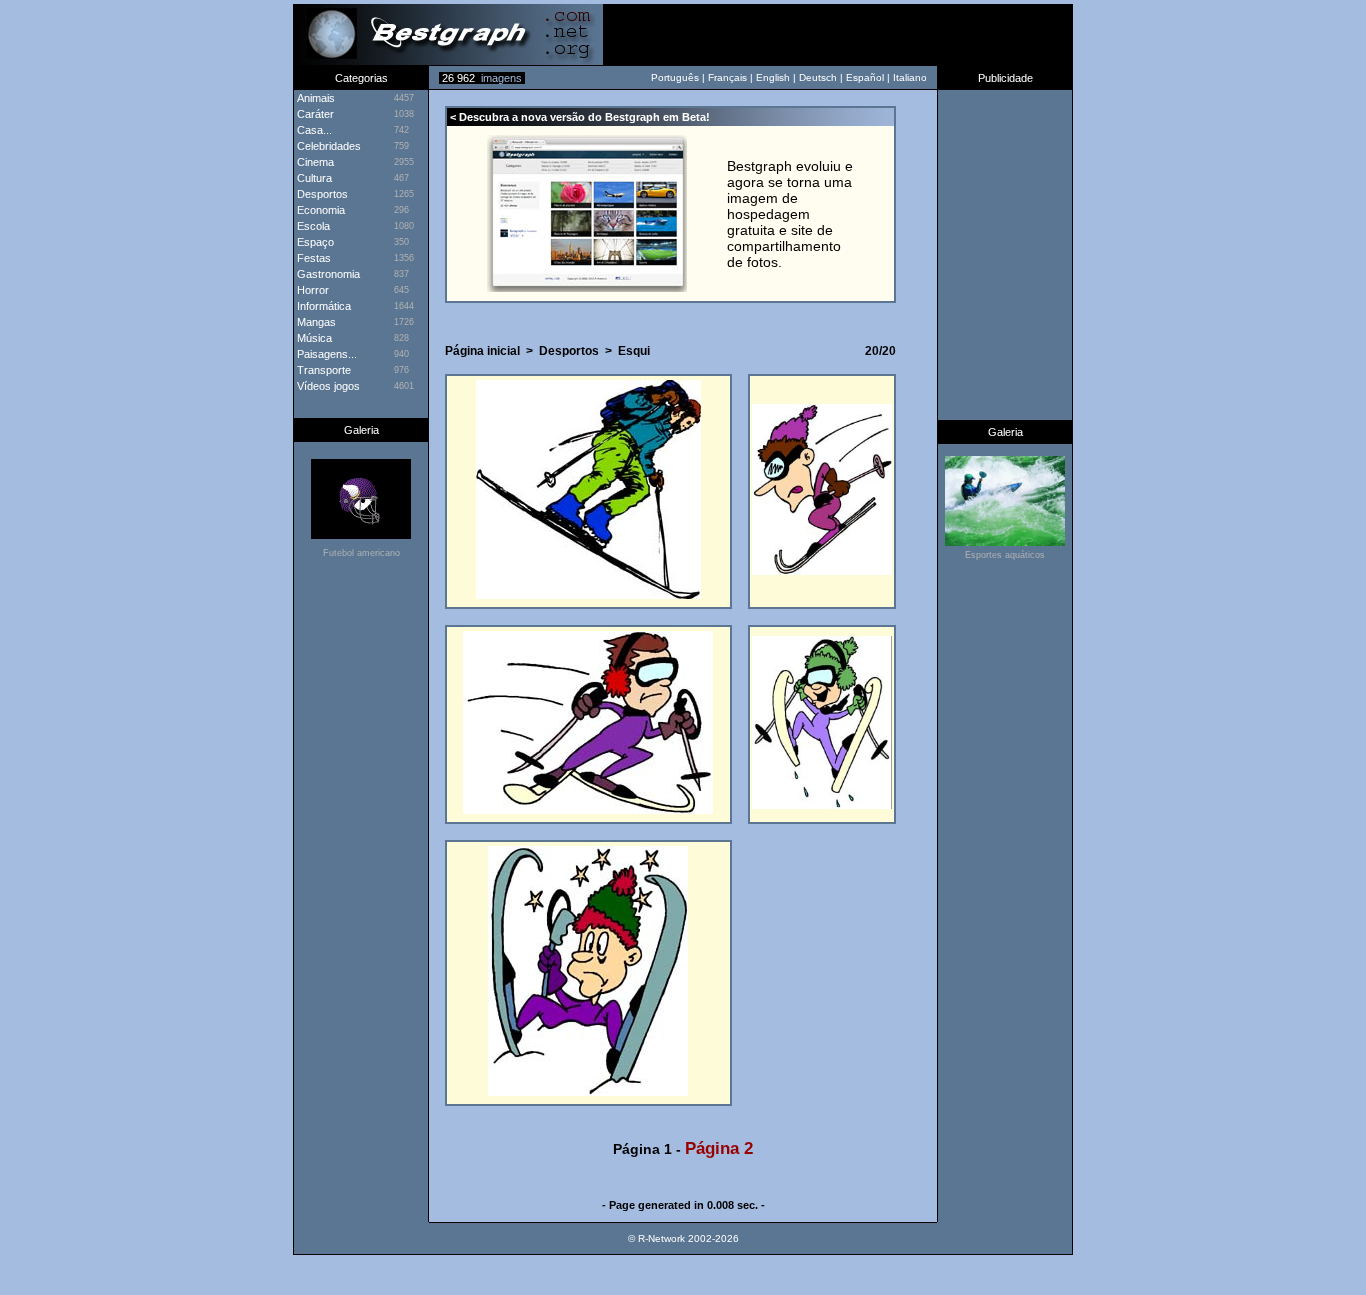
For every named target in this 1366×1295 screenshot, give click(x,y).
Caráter (314, 114)
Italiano (910, 77)
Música (313, 338)
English (773, 77)
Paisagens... (325, 354)
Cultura (313, 178)
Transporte (322, 370)
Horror (311, 290)
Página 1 (642, 1149)
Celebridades (327, 146)
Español (865, 77)
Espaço (314, 242)
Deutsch (818, 77)
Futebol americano (361, 553)
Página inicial (482, 351)
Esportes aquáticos (1005, 555)
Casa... (313, 130)
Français (727, 77)
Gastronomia (327, 274)
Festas (312, 258)
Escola (312, 226)
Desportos (321, 194)
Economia (319, 210)
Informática (322, 306)
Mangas (315, 322)
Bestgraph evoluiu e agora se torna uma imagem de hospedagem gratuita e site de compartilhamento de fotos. (790, 214)
